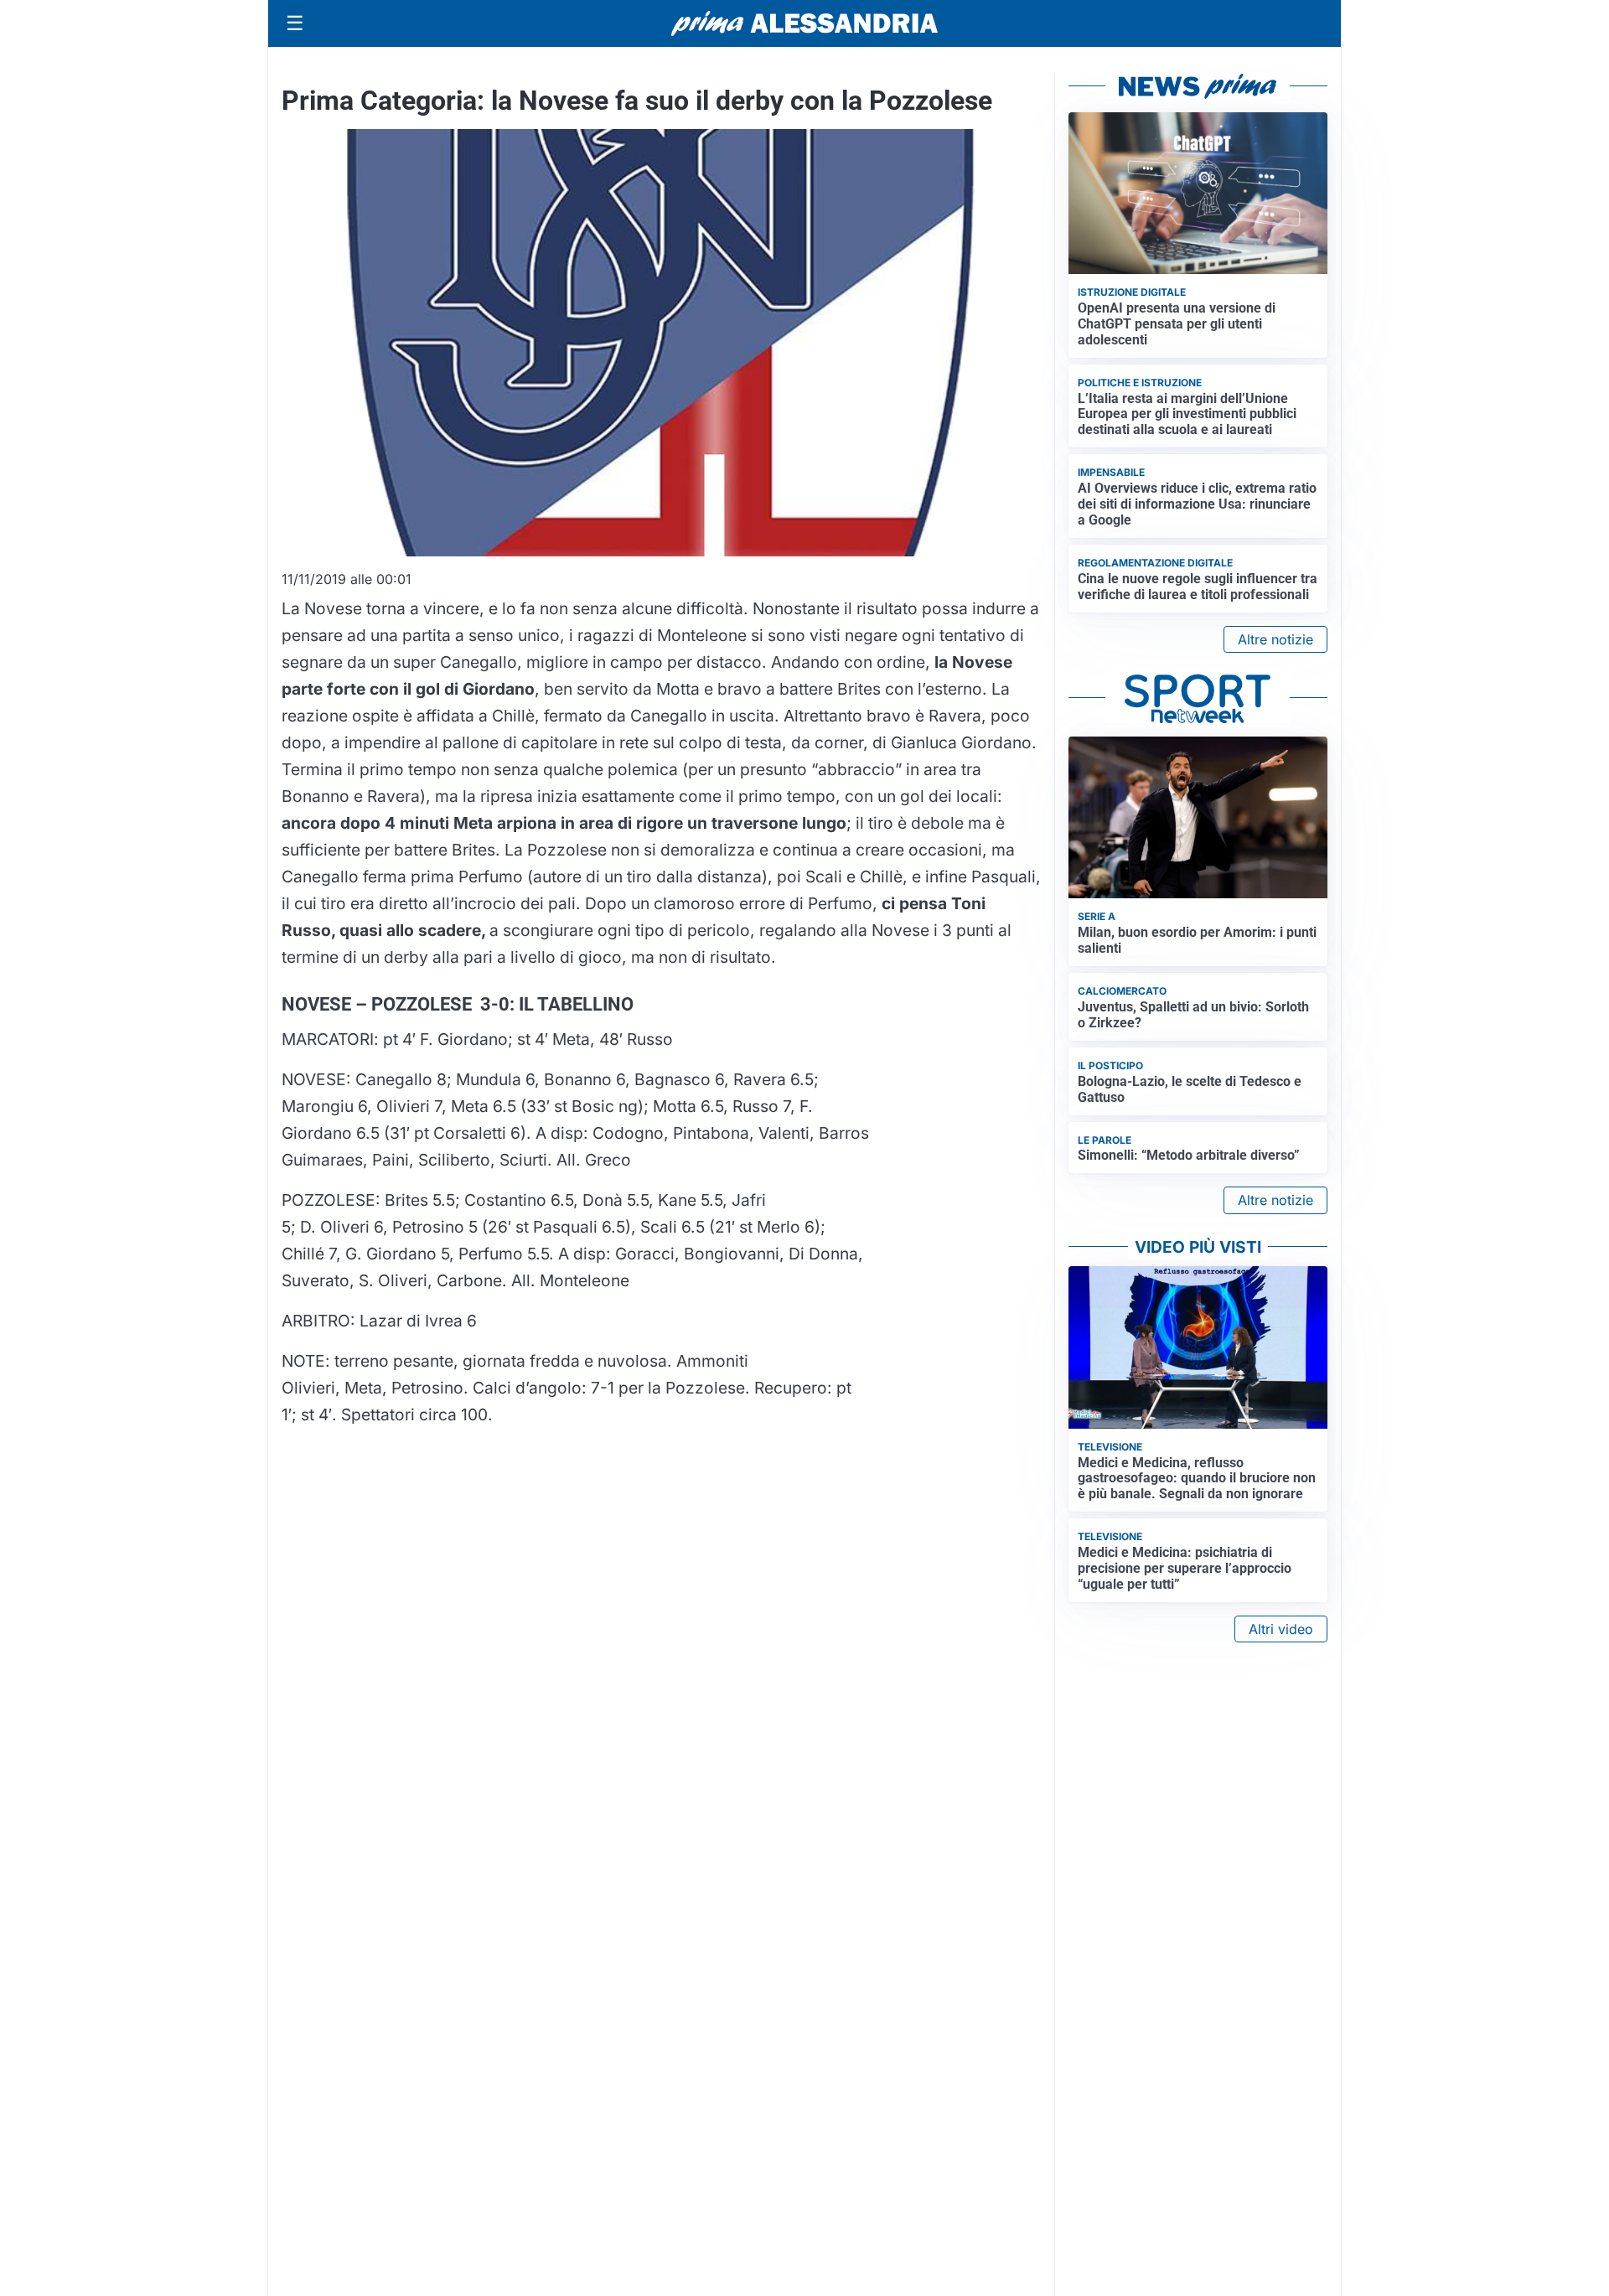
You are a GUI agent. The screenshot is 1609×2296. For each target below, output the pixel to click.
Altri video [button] (1281, 1629)
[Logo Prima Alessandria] (805, 23)
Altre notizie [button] (1275, 639)
